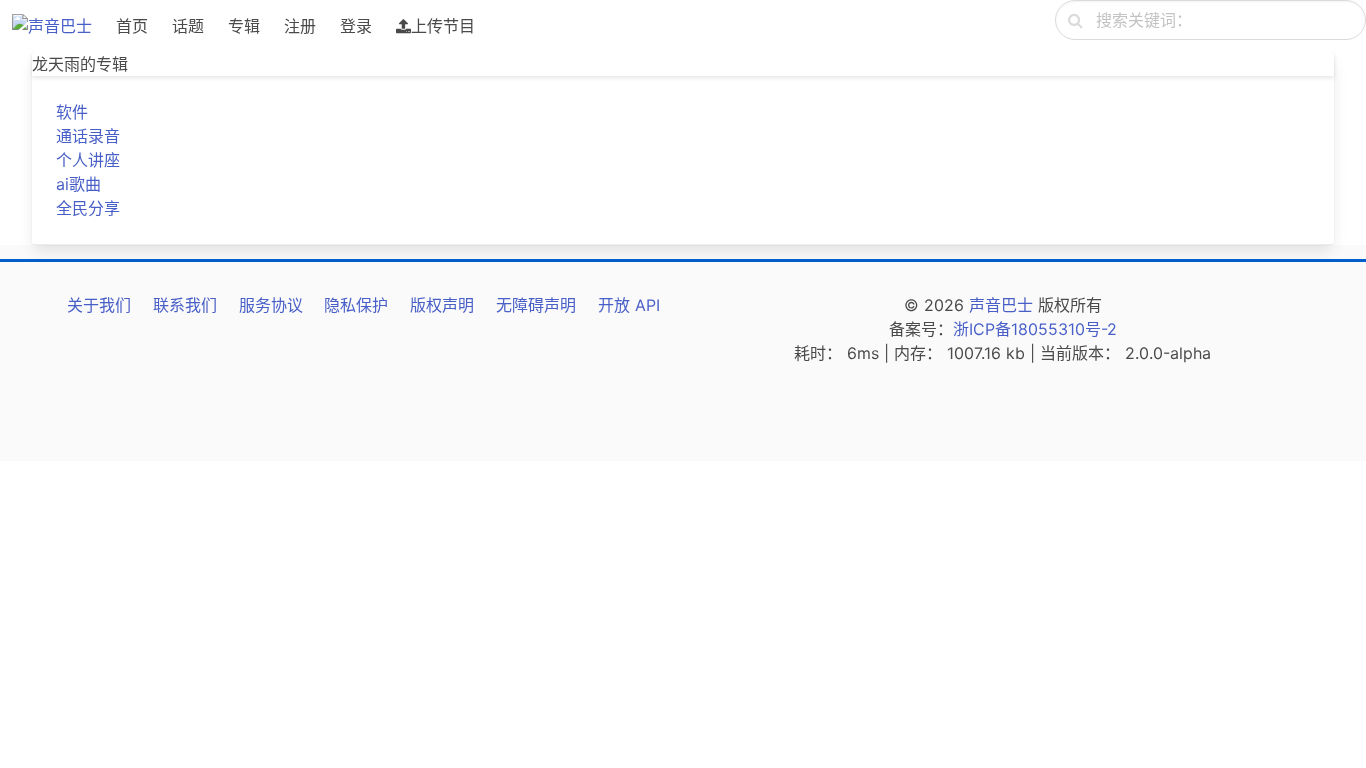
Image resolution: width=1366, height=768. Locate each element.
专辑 (244, 26)
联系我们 (185, 305)
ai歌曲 (78, 184)
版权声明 (442, 305)
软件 (72, 112)
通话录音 (88, 136)
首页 (132, 26)
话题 (188, 26)
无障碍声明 (536, 305)
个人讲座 (88, 160)
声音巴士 (1001, 305)
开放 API (629, 305)
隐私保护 (356, 305)
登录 (356, 26)
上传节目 (443, 26)
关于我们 (99, 305)
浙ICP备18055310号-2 (1035, 329)
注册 (300, 26)
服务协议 (271, 305)
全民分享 (88, 208)
